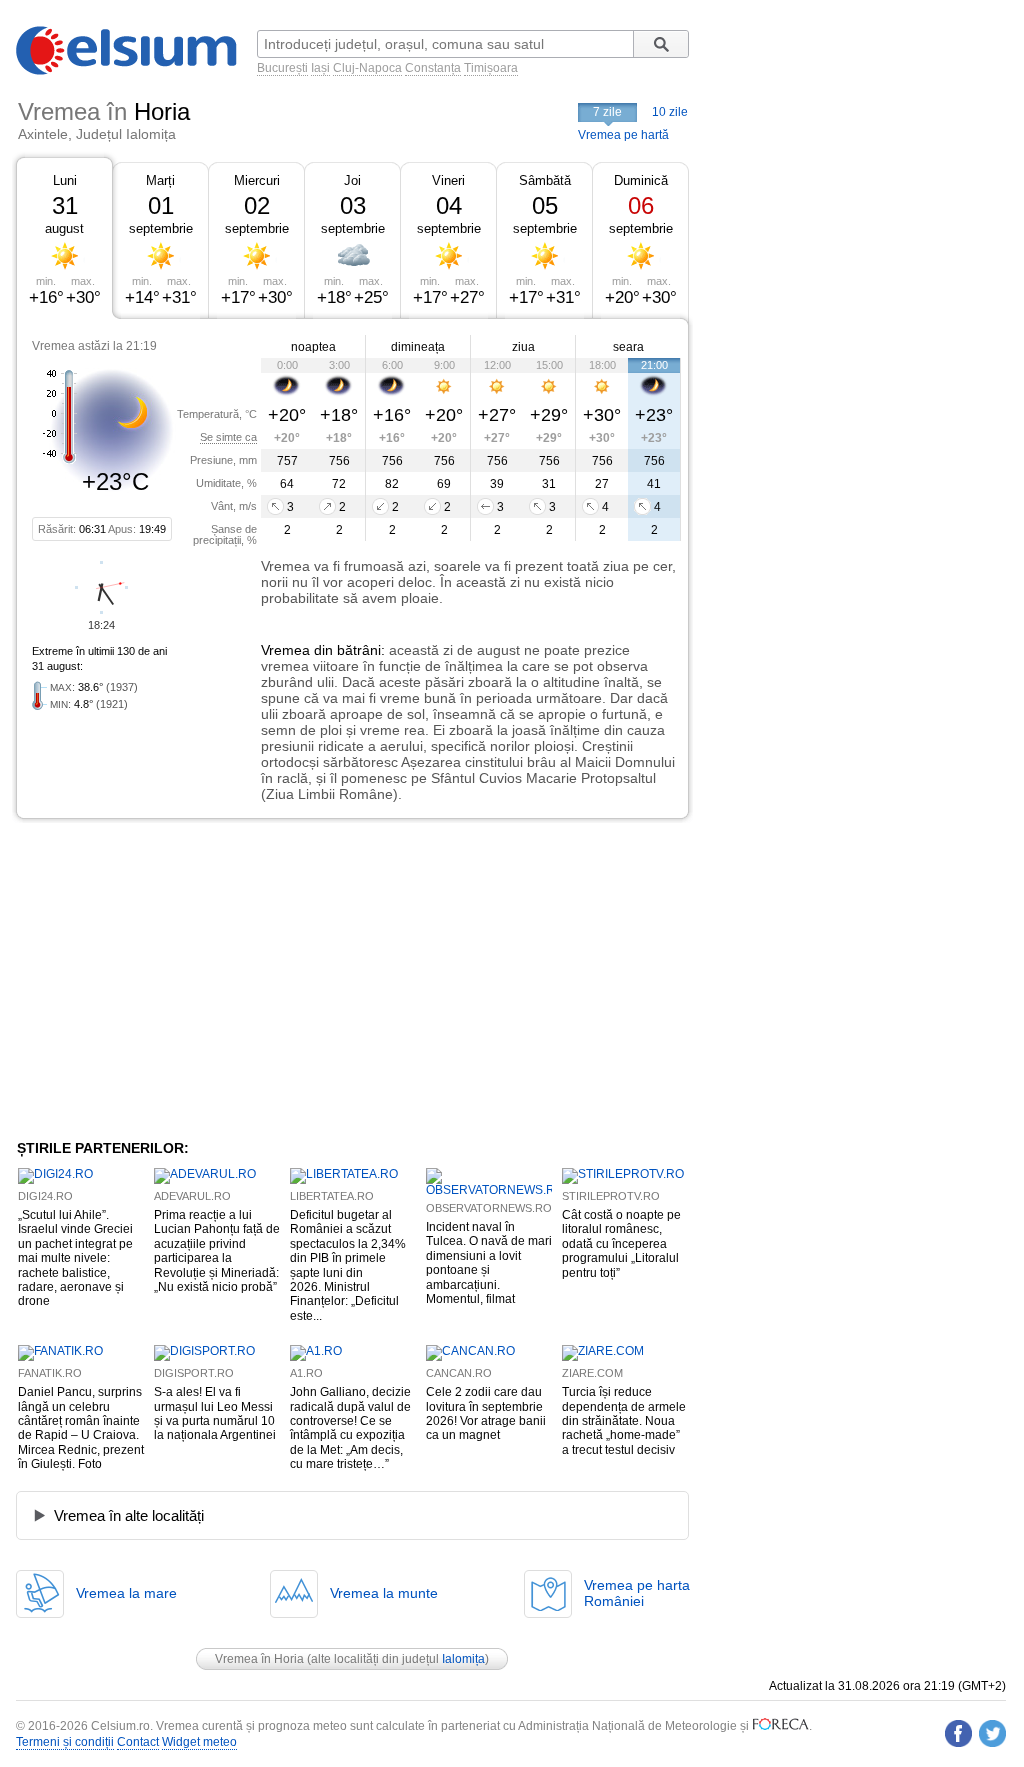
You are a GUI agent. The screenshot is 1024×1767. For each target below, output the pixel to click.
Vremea (285, 650)
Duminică (641, 180)
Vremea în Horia (259, 1659)
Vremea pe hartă (623, 135)
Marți (160, 180)
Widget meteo (199, 1742)
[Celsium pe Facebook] (958, 1733)
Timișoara (491, 68)
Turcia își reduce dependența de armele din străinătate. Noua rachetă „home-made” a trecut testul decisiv (624, 1421)
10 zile (670, 112)
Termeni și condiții (65, 1742)
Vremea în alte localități (129, 1515)
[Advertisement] (180, 979)
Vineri (448, 180)
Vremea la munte (384, 1593)
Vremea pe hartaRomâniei (637, 1593)
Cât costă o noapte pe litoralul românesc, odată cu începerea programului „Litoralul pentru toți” (621, 1244)
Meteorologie (701, 1726)
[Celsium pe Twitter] (992, 1733)
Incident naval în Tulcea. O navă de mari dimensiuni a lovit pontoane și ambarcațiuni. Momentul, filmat (489, 1263)
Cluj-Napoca (367, 68)
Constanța (433, 68)
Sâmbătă (545, 180)
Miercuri (257, 180)
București (282, 68)
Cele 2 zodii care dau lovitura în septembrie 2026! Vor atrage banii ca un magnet (486, 1413)
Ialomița (463, 1659)
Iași (320, 68)
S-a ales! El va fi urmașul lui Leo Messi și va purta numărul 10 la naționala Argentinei (215, 1413)
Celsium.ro (120, 1726)
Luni (65, 180)
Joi (352, 180)
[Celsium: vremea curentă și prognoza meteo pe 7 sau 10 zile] (128, 71)
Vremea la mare (126, 1593)
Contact (138, 1742)
